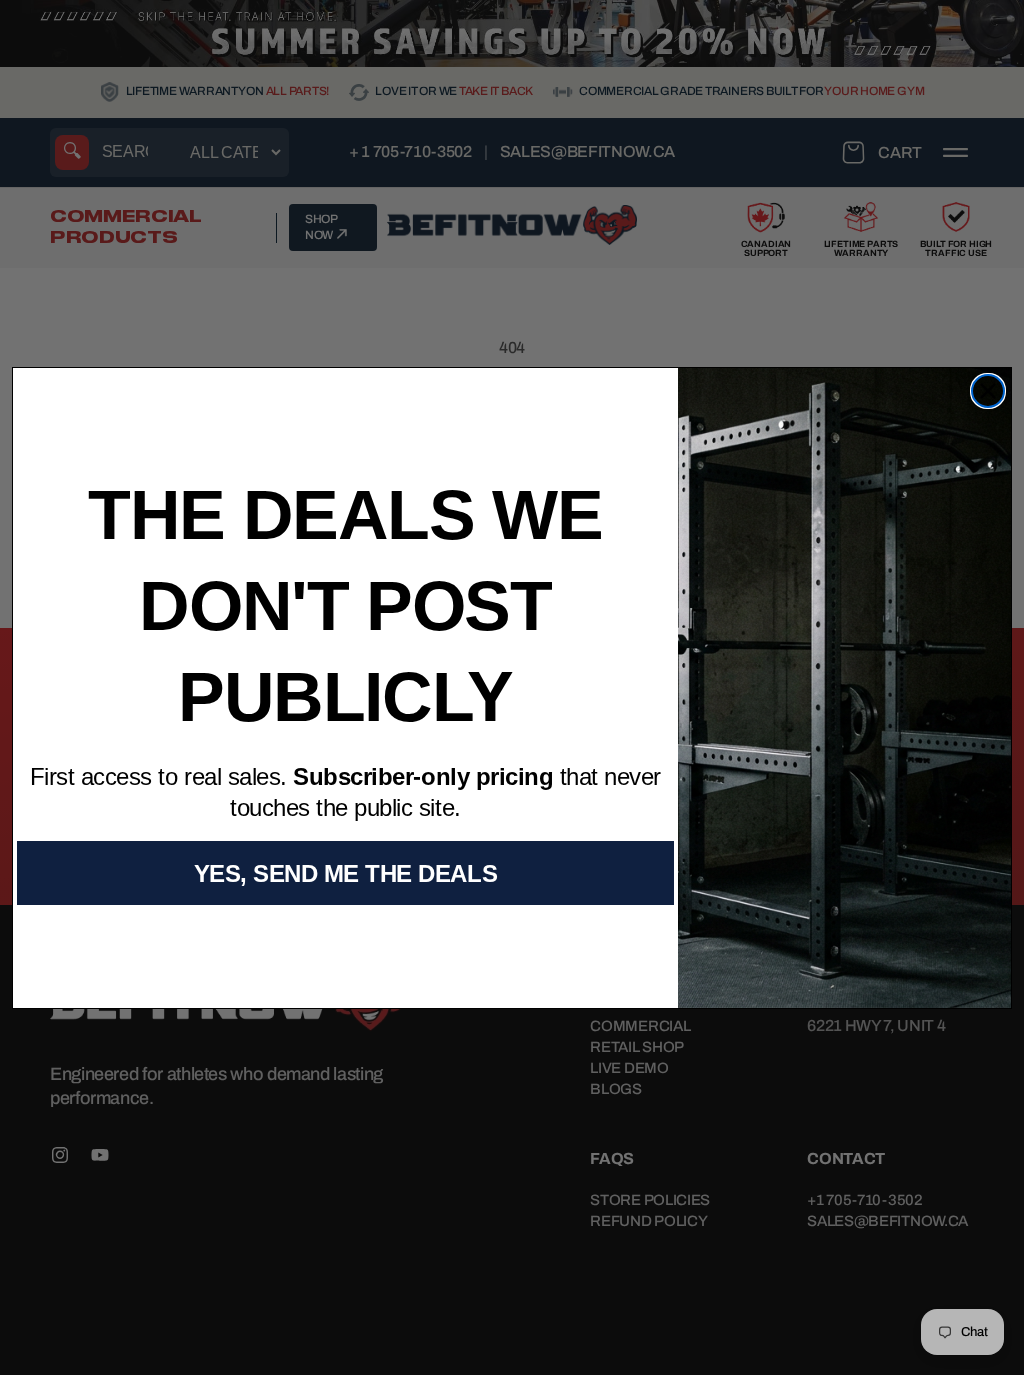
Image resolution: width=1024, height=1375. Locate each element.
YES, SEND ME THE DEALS (345, 873)
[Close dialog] (988, 391)
